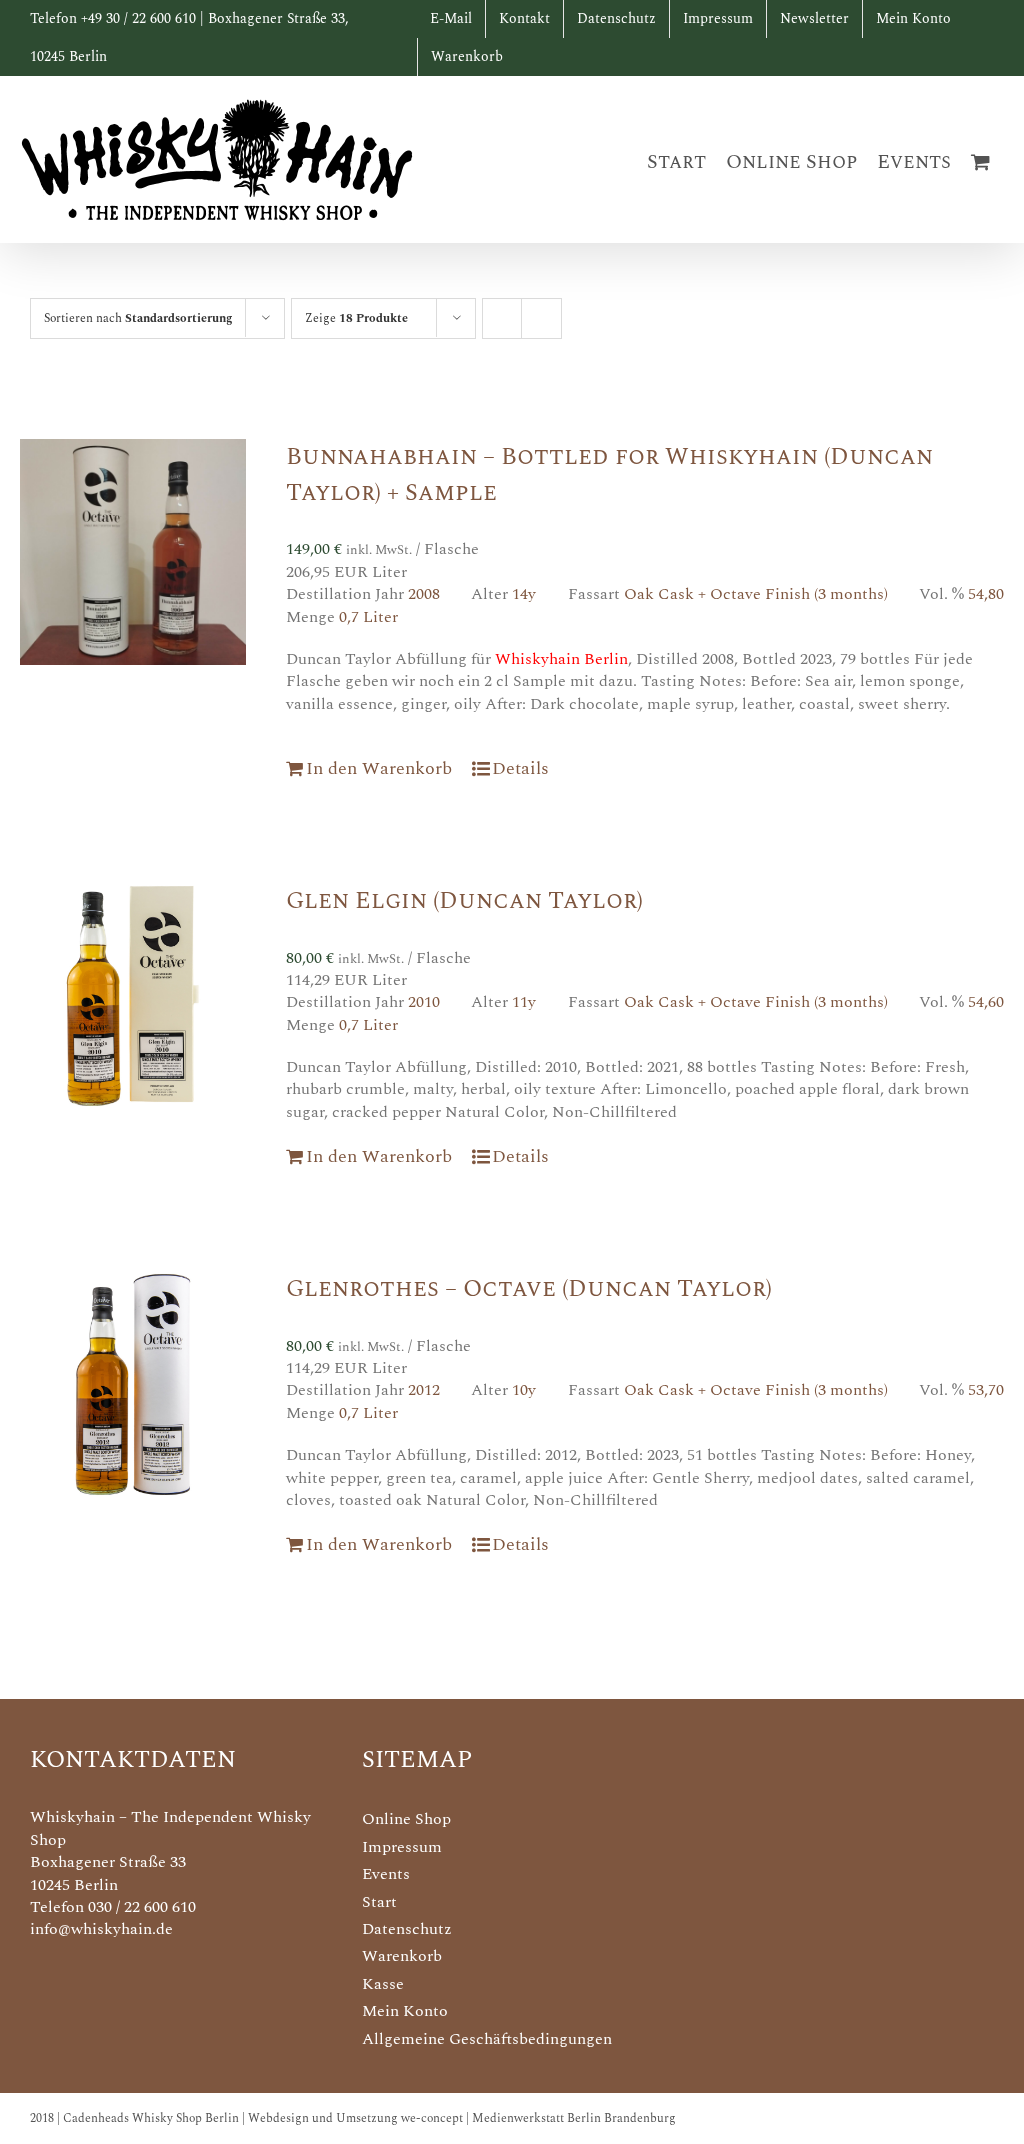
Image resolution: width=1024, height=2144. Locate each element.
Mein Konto (405, 2011)
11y (524, 1002)
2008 (424, 594)
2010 (424, 1002)
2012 (424, 1390)
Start (379, 1902)
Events (386, 1874)
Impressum (402, 1847)
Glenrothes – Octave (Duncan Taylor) (529, 1289)
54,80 (986, 594)
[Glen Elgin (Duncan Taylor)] (133, 996)
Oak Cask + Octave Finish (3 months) (756, 594)
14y (524, 594)
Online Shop (406, 1819)
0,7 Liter (368, 617)
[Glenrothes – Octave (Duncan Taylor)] (133, 1384)
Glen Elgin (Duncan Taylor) (464, 901)
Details (520, 768)
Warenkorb (402, 1956)
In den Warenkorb (379, 768)
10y (524, 1390)
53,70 (986, 1390)
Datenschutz (407, 1929)
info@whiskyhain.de (101, 1929)
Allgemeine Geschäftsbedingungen (487, 2039)
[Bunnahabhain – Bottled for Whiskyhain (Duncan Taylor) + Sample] (133, 552)
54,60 (986, 1002)
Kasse (383, 1984)
